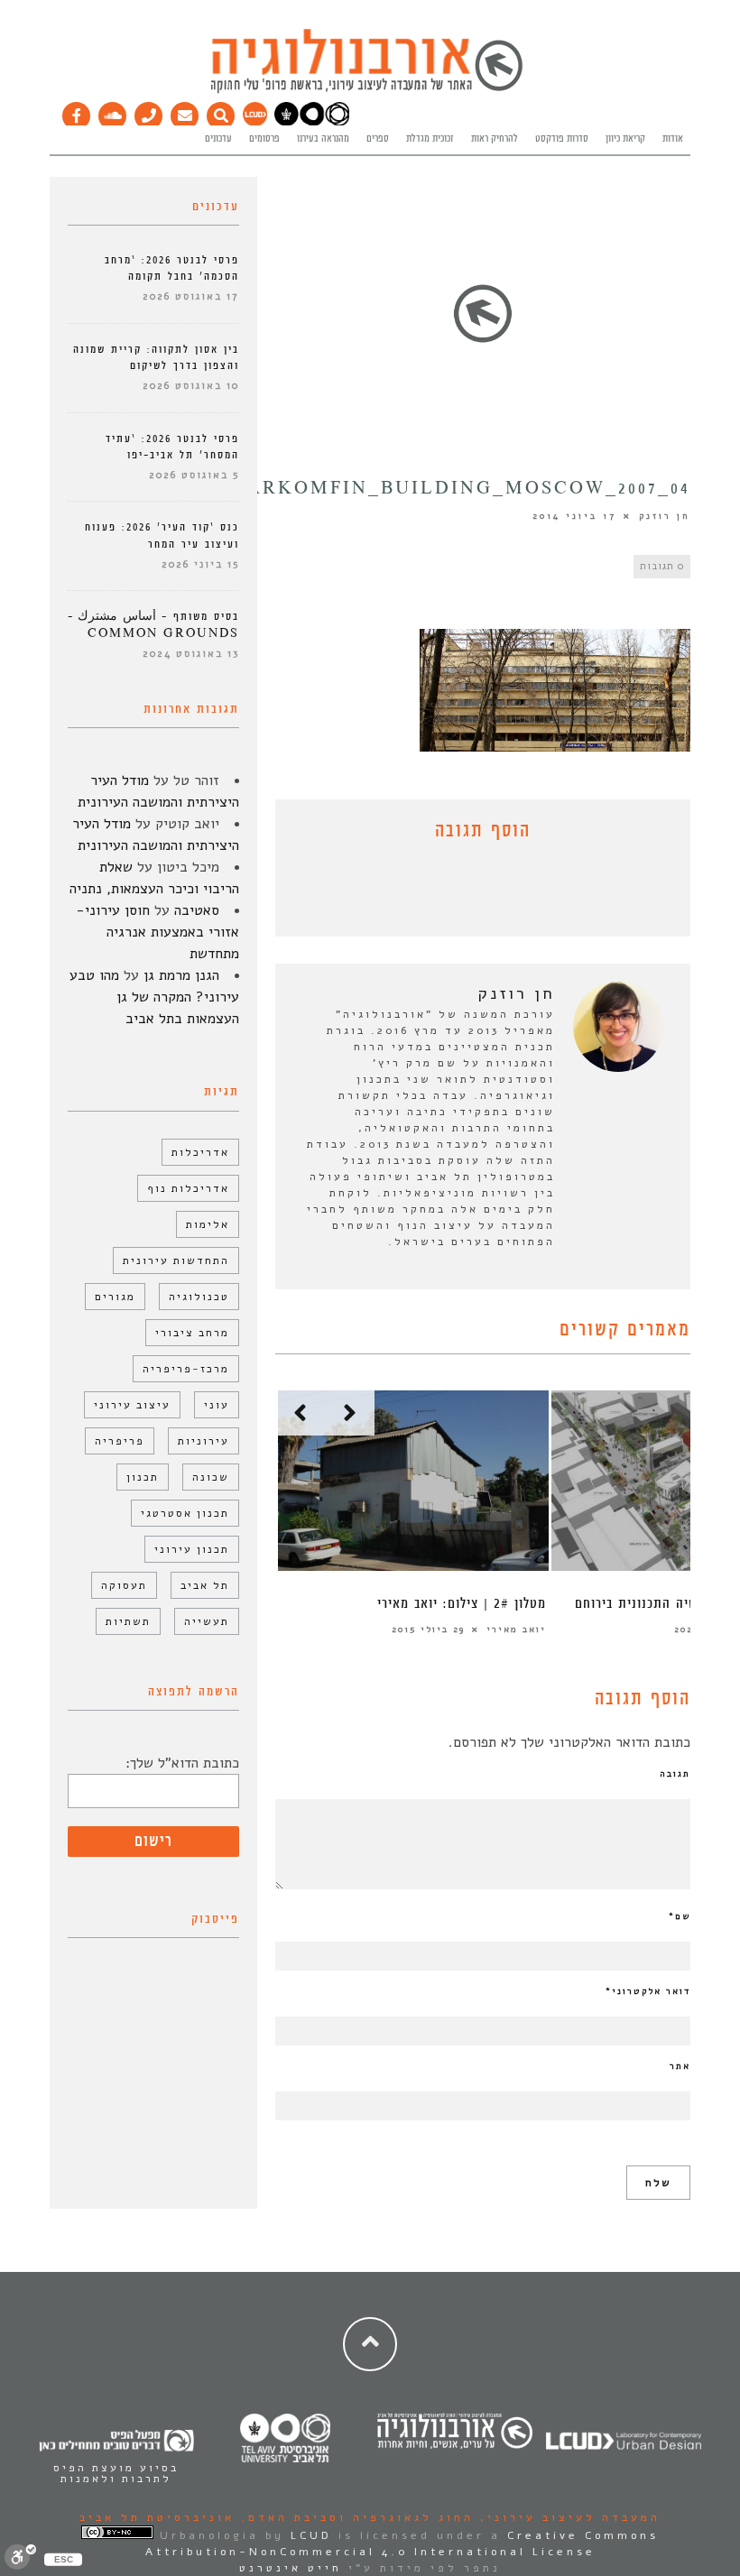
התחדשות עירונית (176, 1260)
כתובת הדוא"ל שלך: (182, 1763)
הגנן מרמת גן (181, 975)
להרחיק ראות (495, 139)
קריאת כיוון (625, 139)
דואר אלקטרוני (648, 1991)
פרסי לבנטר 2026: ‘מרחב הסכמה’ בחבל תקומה (172, 268)
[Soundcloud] (113, 112)
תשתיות (128, 1621)
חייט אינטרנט (291, 2568)
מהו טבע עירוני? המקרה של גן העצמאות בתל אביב (154, 997)
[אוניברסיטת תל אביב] (312, 123)
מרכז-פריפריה (186, 1369)
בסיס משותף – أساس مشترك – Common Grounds (153, 625)
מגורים (115, 1297)
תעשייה (207, 1621)
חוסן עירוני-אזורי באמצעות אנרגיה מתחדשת (157, 932)
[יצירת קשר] (149, 112)
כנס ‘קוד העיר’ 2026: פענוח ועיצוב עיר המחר (162, 536)
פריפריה (120, 1441)
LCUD (311, 2535)
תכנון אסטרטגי (185, 1513)
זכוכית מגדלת (430, 139)
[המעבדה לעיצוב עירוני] (255, 123)
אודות (673, 139)
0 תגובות (662, 566)
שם (680, 1916)
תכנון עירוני (192, 1549)
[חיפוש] (221, 112)
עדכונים (218, 139)
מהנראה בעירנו (323, 139)
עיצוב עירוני (132, 1405)
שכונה (211, 1477)
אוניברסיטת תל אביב (157, 2517)
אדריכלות (200, 1152)
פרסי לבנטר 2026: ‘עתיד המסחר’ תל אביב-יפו (172, 447)
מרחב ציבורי (192, 1333)
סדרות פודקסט (562, 139)
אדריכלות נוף (188, 1188)
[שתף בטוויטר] (469, 893)
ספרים (378, 139)
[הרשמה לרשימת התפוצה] (185, 112)
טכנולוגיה (199, 1297)
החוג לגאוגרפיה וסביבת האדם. (354, 2517)
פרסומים (264, 139)
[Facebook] (77, 112)
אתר (680, 2066)
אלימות (208, 1224)
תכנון (143, 1477)
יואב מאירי (516, 1630)
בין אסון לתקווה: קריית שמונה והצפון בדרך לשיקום (156, 358)
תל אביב (205, 1585)
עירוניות (203, 1441)
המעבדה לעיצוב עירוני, (567, 2517)
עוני (217, 1405)
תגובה (675, 1774)
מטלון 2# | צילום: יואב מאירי (462, 1604)
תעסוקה (124, 1585)
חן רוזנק (665, 516)
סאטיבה (197, 910)
